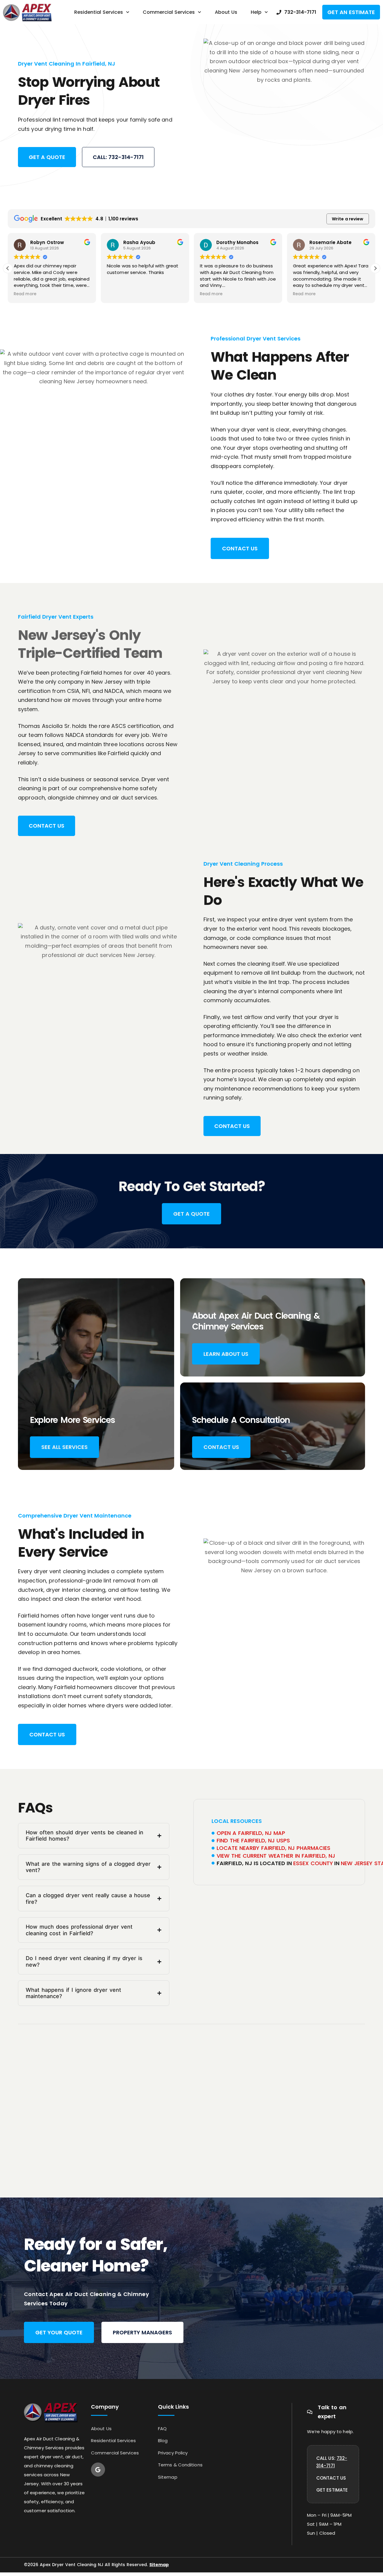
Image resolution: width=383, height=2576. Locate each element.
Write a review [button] (348, 219)
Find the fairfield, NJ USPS (253, 1840)
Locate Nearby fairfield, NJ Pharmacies (273, 1848)
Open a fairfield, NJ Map (251, 1833)
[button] (375, 268)
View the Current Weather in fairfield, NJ (276, 1856)
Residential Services (99, 12)
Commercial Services (169, 12)
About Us (226, 12)
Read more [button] (25, 294)
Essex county (313, 1863)
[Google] (98, 2470)
